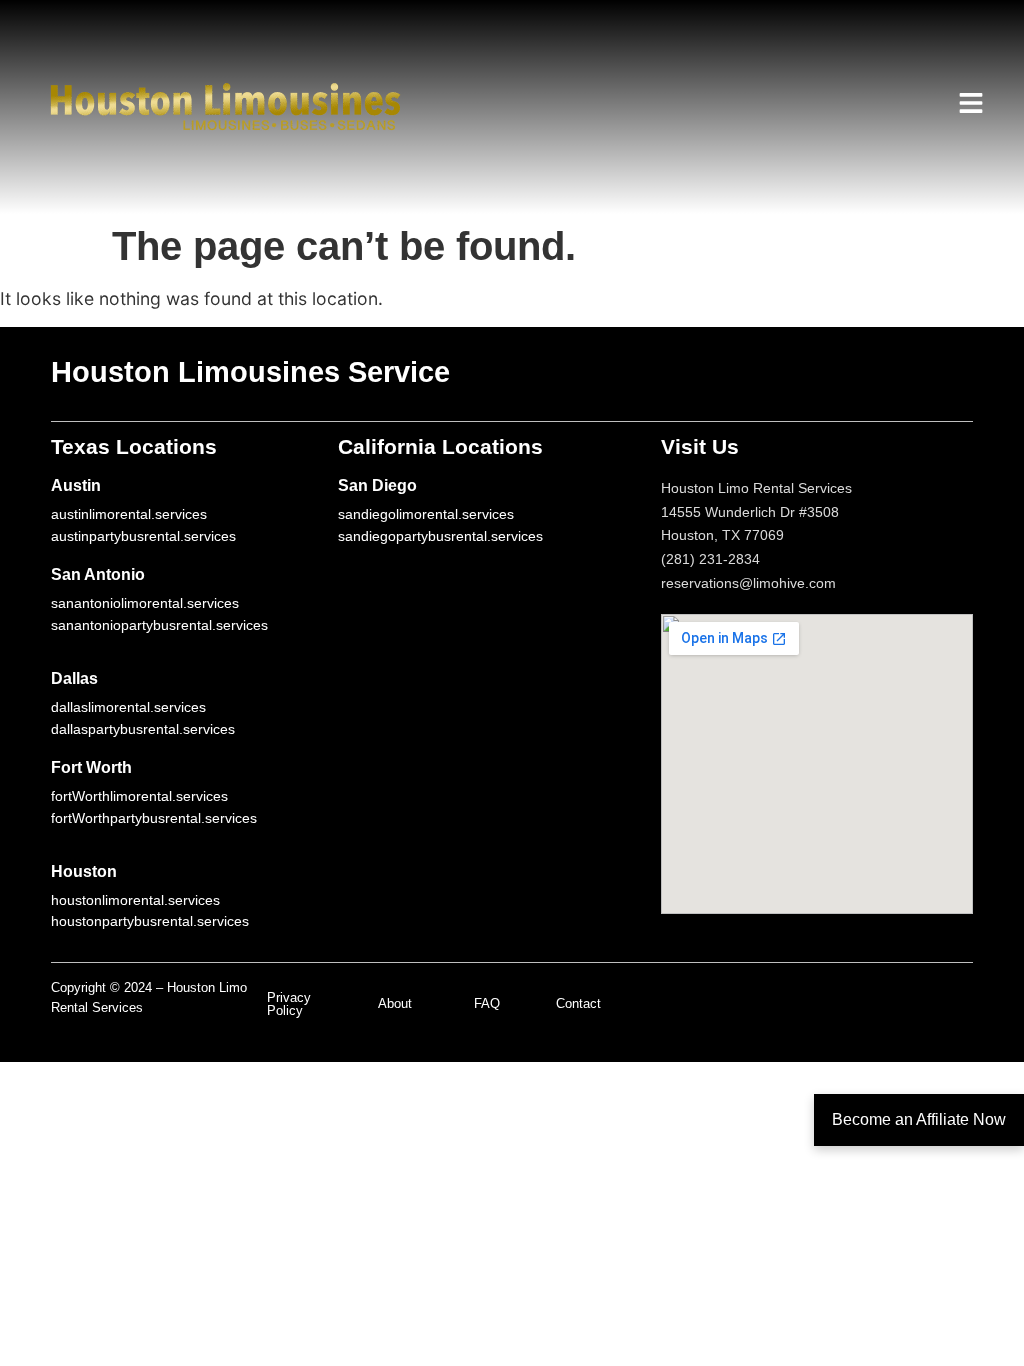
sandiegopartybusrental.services (440, 536)
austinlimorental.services (129, 514)
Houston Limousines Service (250, 372)
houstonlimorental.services (135, 900)
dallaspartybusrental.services (143, 729)
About (395, 1003)
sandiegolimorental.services (426, 514)
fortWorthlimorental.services (139, 796)
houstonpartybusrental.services (150, 921)
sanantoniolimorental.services (145, 603)
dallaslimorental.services (128, 707)
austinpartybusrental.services (143, 536)
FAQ (487, 1003)
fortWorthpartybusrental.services (154, 818)
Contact (578, 1003)
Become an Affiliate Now (919, 1119)
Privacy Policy (289, 1004)
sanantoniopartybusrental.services (159, 625)
